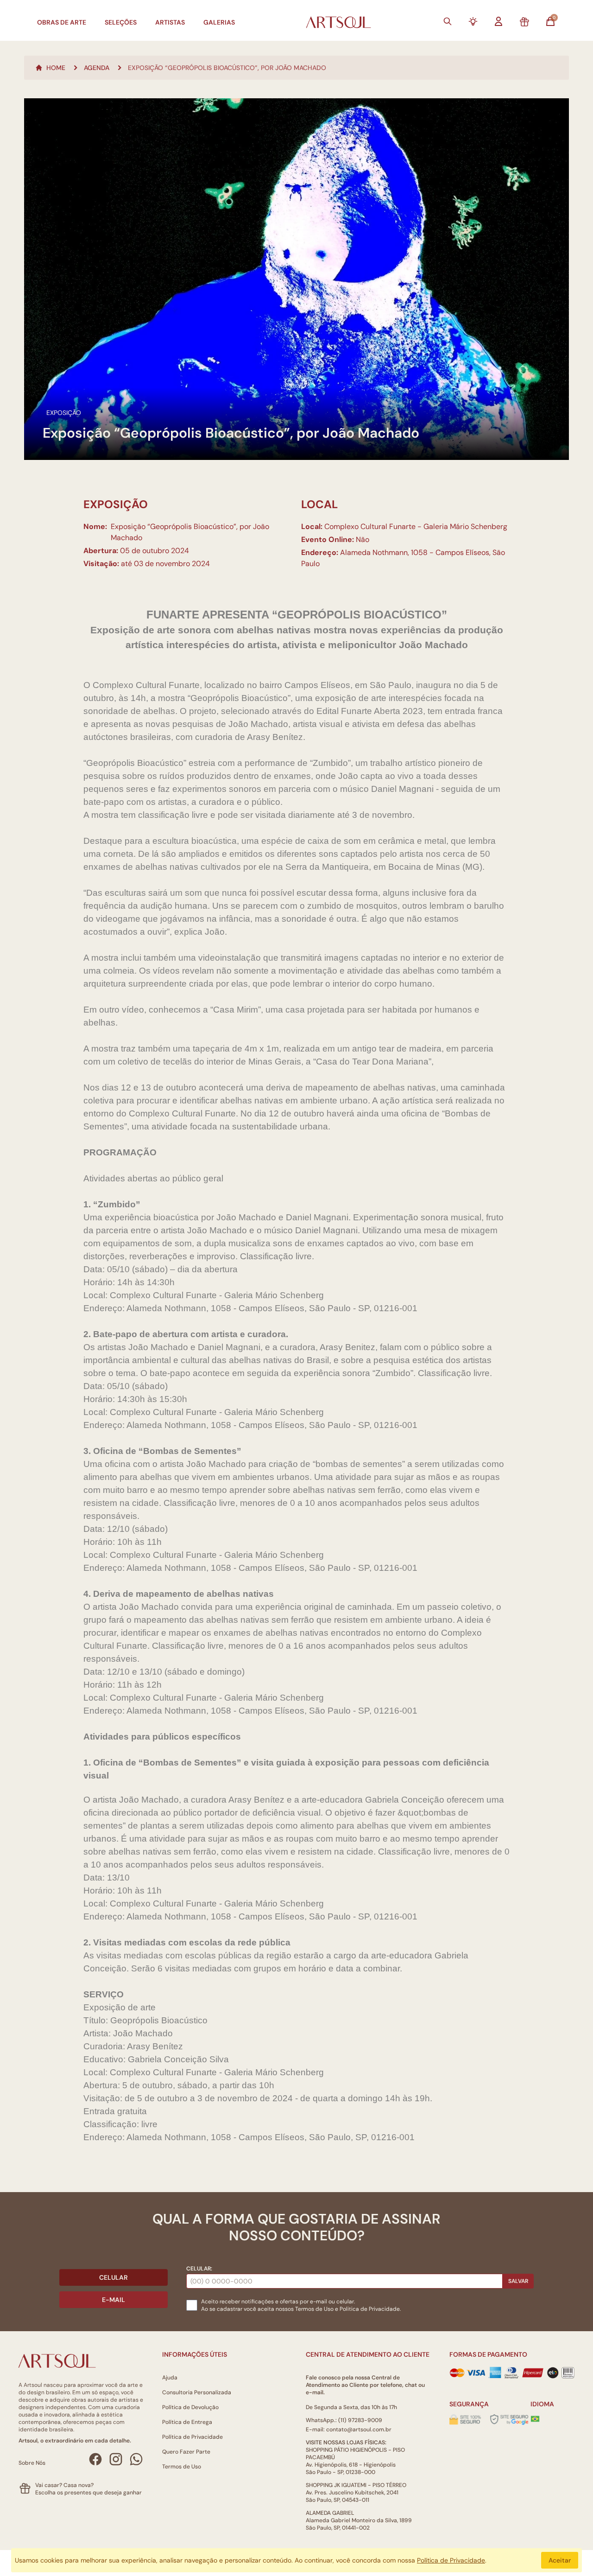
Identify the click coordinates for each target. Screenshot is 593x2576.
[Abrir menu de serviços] (473, 21)
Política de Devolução (190, 2407)
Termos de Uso (314, 2309)
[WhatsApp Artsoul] (136, 2459)
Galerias (219, 22)
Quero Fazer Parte (186, 2452)
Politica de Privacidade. (370, 2309)
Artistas (170, 22)
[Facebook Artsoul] (95, 2459)
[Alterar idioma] (535, 2419)
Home (56, 68)
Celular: (199, 2269)
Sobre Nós (32, 2463)
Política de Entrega (187, 2422)
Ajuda (170, 2378)
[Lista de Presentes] (524, 22)
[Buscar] (448, 21)
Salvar (518, 2281)
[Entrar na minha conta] (498, 21)
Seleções (121, 22)
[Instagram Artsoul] (116, 2459)
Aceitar (560, 2560)
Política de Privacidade (192, 2437)
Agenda (97, 68)
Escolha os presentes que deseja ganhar (88, 2493)
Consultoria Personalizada (197, 2392)
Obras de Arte (62, 22)
